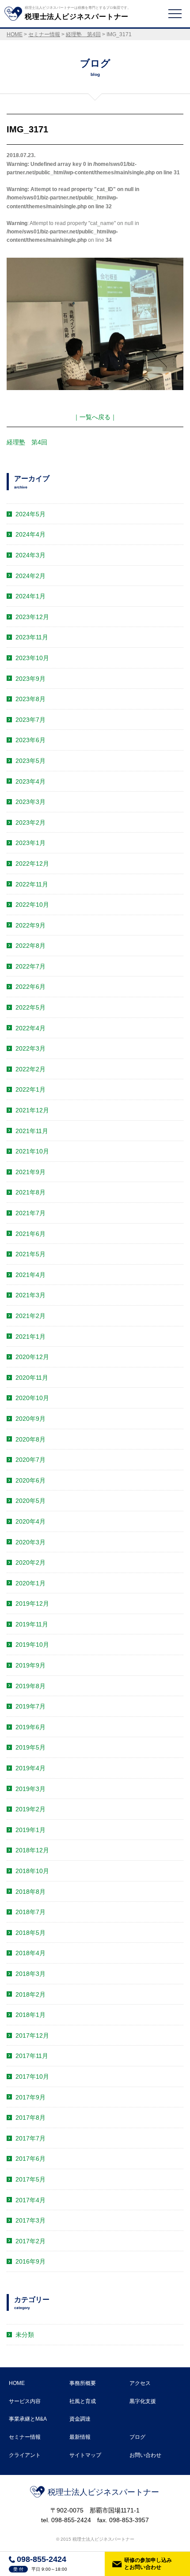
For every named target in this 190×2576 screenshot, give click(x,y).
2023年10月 (32, 658)
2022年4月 (30, 1028)
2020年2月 (30, 1562)
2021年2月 (30, 1316)
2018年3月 (30, 1974)
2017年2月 (30, 2241)
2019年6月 (30, 1727)
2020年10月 (32, 1398)
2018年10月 (32, 1871)
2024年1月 (30, 596)
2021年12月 (32, 1110)
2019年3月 (30, 1789)
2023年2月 (30, 822)
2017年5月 (30, 2179)
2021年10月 (32, 1151)
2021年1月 (30, 1337)
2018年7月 (30, 1912)
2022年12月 (32, 864)
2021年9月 (30, 1172)
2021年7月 (30, 1213)
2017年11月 (32, 2056)
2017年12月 (32, 2035)
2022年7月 (30, 966)
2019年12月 (32, 1603)
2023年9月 (30, 679)
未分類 (25, 2335)
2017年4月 (30, 2200)
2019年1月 (30, 1830)
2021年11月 (32, 1131)
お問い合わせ (145, 2455)
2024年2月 (30, 576)
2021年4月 (30, 1275)
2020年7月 (30, 1460)
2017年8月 (30, 2118)
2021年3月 (30, 1295)
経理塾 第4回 (27, 442)
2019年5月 (30, 1747)
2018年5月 (30, 1933)
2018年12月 (32, 1850)
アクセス (140, 2383)
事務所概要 (83, 2383)
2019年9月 (30, 1665)
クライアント (25, 2455)
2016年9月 (30, 2261)
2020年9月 (30, 1419)
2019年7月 (30, 1706)
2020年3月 (30, 1542)
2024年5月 (30, 514)
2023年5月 (30, 761)
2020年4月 (30, 1521)
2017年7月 (30, 2138)
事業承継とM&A (28, 2419)
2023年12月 (32, 617)
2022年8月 (30, 946)
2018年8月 (30, 1892)
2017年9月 (30, 2097)
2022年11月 (32, 884)
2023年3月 (30, 802)
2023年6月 (30, 740)
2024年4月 (30, 534)
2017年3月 (30, 2220)
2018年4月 (30, 1953)
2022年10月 (32, 905)
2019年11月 (32, 1624)
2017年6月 (30, 2159)
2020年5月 (30, 1501)
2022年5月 (30, 1007)
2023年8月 (30, 699)
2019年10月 (32, 1645)
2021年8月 (30, 1192)
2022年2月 (30, 1069)
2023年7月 (30, 720)
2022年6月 (30, 987)
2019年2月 (30, 1809)
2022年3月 (30, 1048)
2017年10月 (32, 2077)
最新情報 (80, 2437)
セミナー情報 (25, 2437)
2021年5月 (30, 1254)
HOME (17, 2383)
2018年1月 (30, 2015)
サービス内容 (25, 2401)
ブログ (137, 2437)
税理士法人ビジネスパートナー (103, 2492)
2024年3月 (30, 555)
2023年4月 (30, 781)
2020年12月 (32, 1357)
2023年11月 (32, 637)
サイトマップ (85, 2455)
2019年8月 (30, 1686)
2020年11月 (32, 1378)
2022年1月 (30, 1089)
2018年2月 (30, 1994)
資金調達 (80, 2419)
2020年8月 (30, 1439)
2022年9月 (30, 925)
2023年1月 (30, 843)
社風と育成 (83, 2401)
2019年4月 (30, 1768)
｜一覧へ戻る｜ (95, 417)
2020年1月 (30, 1583)
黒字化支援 (143, 2401)
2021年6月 (30, 1234)
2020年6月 (30, 1480)
